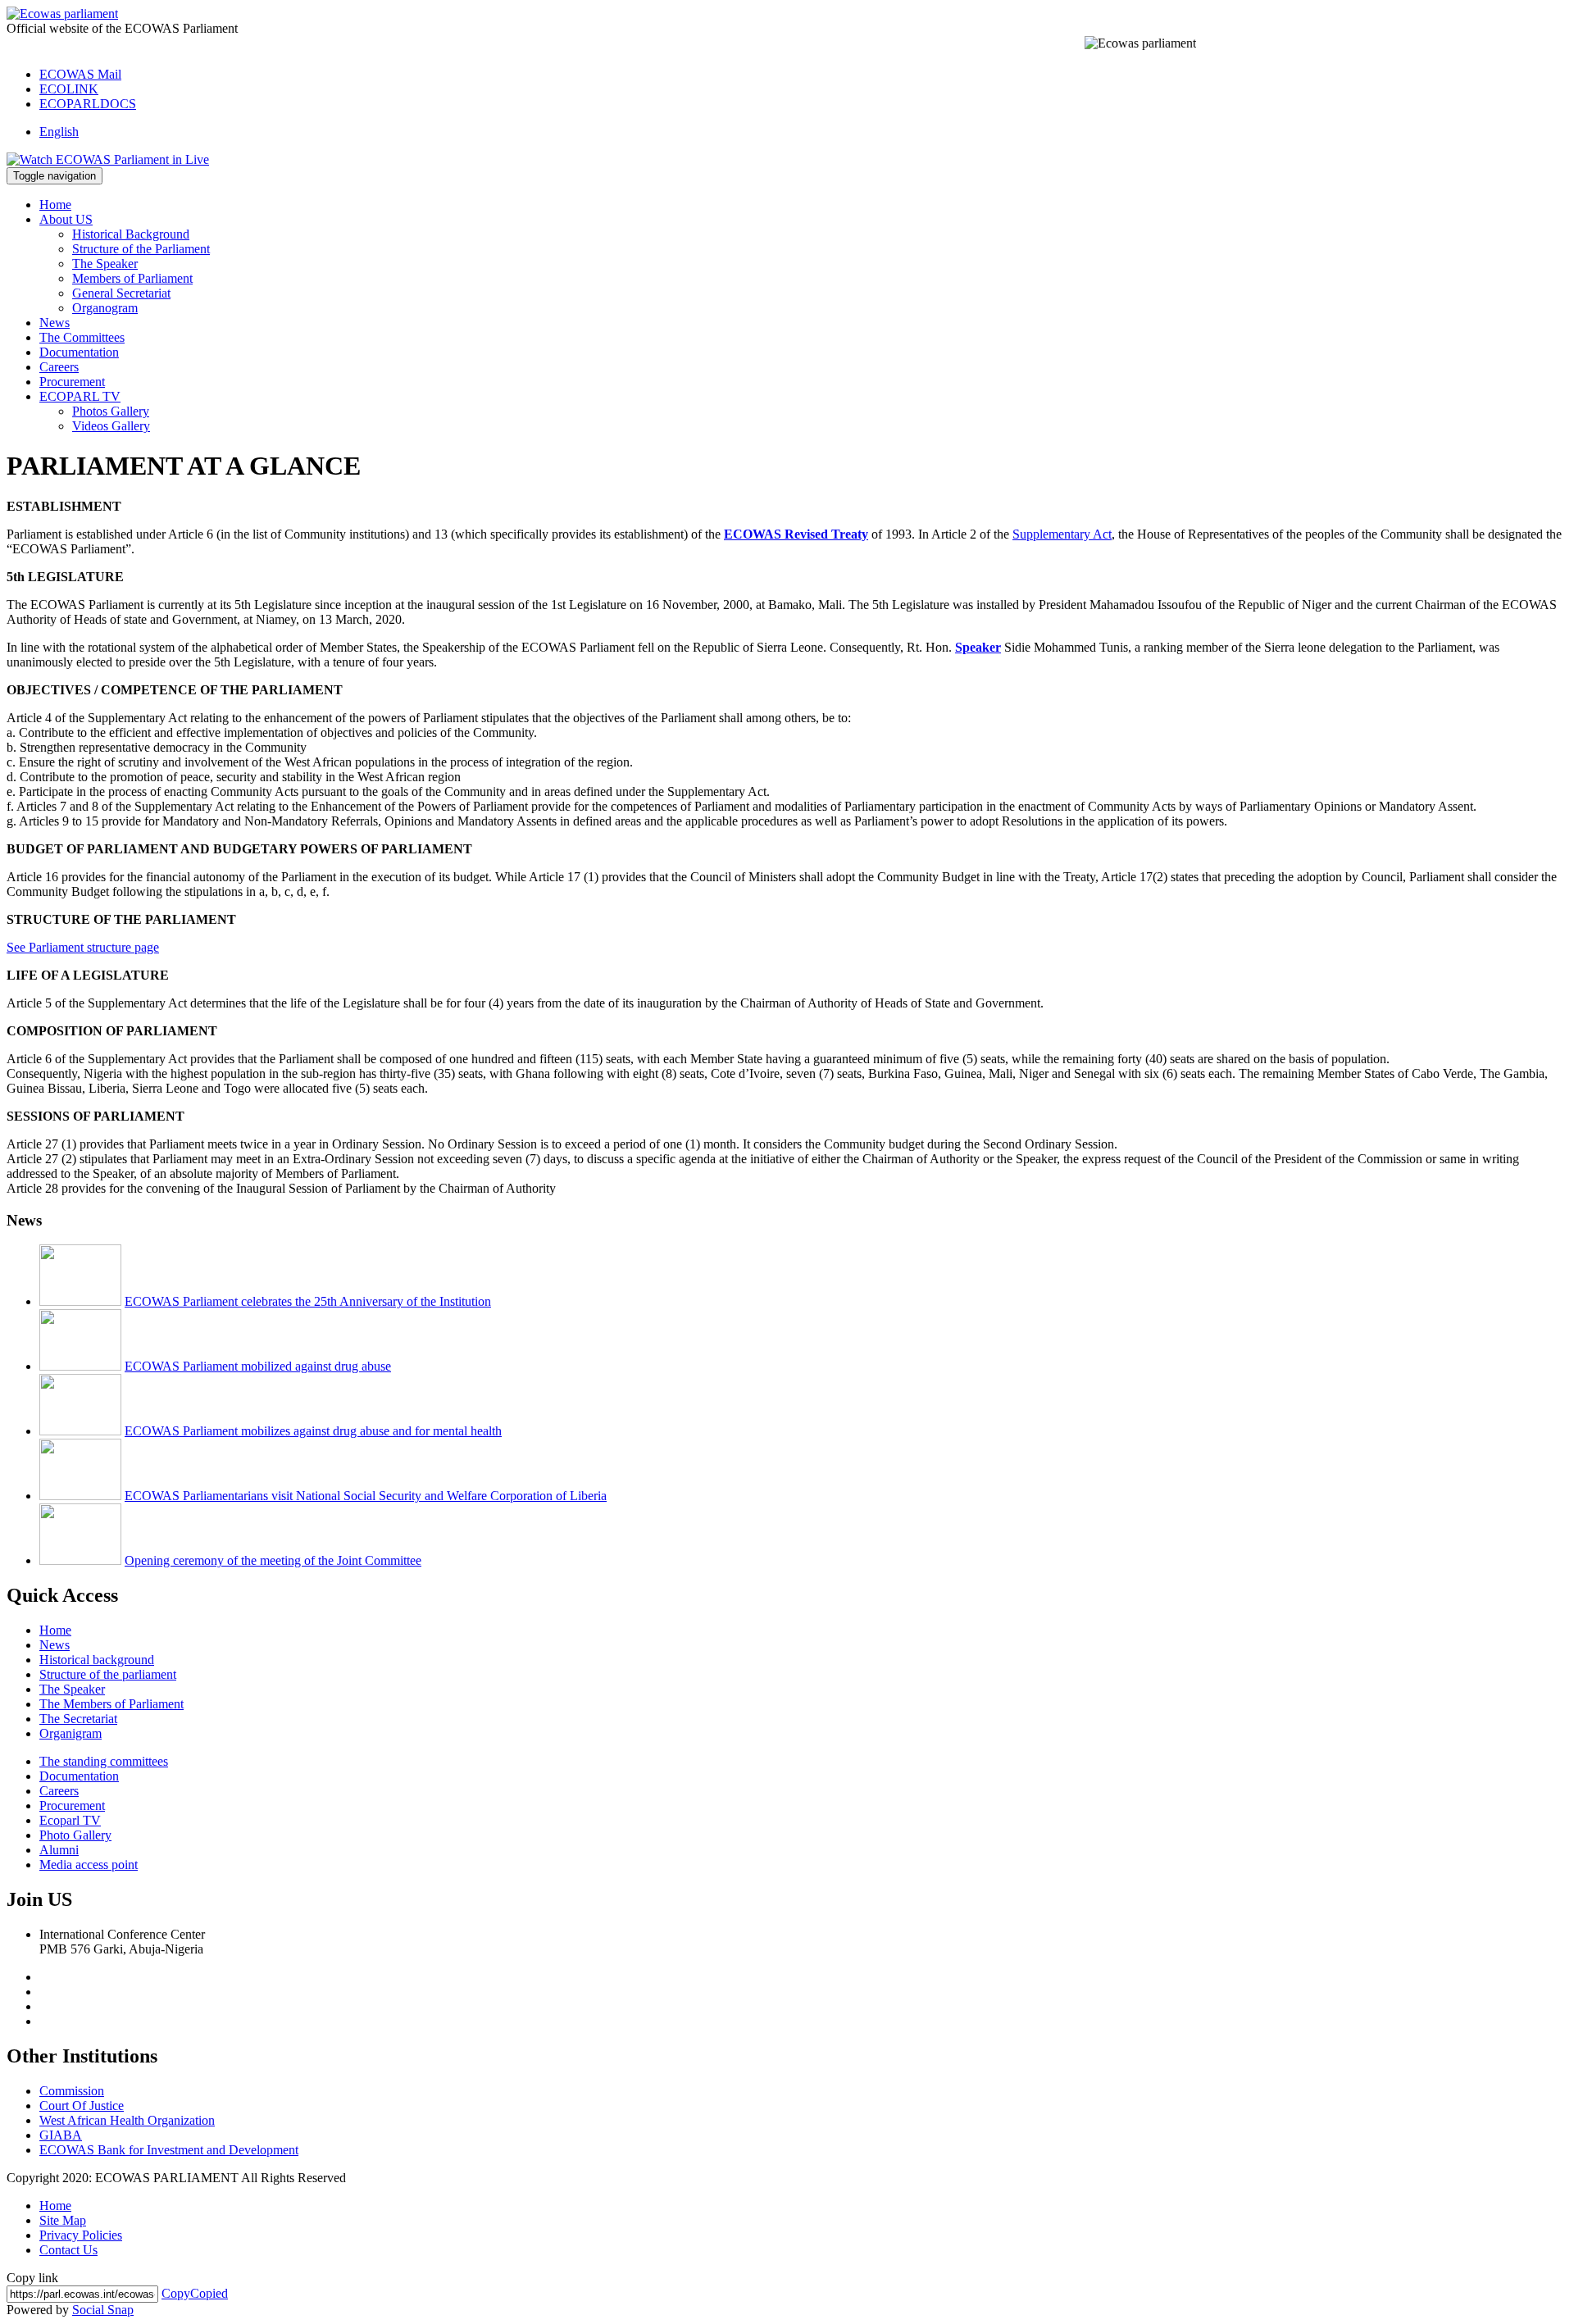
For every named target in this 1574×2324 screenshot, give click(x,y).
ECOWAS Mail (80, 74)
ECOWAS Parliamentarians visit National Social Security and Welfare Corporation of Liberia (366, 1496)
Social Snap (103, 2310)
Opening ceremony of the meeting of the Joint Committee (273, 1560)
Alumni (59, 1850)
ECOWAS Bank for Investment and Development (169, 2150)
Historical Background (131, 234)
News (55, 323)
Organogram (105, 308)
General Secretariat (121, 293)
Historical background (97, 1660)
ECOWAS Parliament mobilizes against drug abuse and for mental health (313, 1431)
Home (55, 205)
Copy (195, 2293)
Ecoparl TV (70, 1820)
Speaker (978, 647)
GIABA (61, 2135)
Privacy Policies (81, 2235)
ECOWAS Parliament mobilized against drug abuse (258, 1366)
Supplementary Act (1062, 534)
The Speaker (105, 264)
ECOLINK (69, 89)
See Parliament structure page (83, 947)
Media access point (89, 1865)
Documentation (79, 352)
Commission (72, 2091)
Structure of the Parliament (141, 249)
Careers (59, 367)
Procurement (72, 382)
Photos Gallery (111, 411)
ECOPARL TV (80, 396)
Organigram (71, 1733)
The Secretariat (78, 1719)
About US (66, 219)
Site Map (63, 2220)
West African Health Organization (127, 2120)
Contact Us (68, 2250)
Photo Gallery (75, 1835)
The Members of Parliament (111, 1704)
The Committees (82, 337)
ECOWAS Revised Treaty (796, 534)
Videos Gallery (111, 426)
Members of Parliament (132, 278)
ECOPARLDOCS (88, 104)
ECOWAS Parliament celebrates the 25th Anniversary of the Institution (308, 1301)
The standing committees (104, 1761)
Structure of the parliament (108, 1674)
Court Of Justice (82, 2106)
